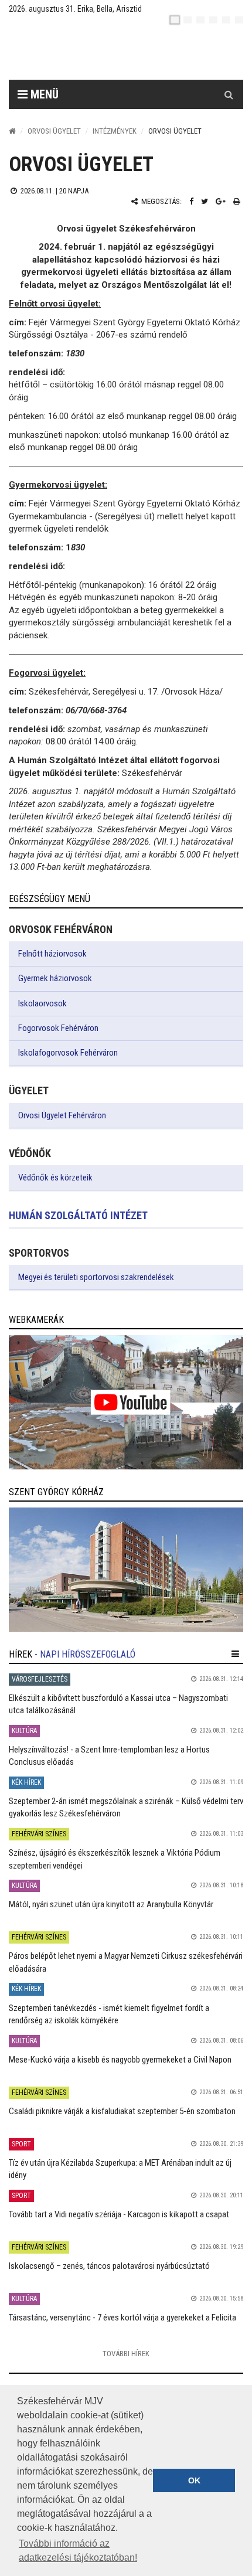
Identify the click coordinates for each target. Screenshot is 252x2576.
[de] (213, 20)
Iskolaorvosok (42, 1003)
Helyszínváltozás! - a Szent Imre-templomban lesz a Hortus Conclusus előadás (109, 1756)
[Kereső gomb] (229, 94)
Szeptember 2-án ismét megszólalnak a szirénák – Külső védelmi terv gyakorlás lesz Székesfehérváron (126, 1807)
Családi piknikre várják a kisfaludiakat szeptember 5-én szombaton (122, 2111)
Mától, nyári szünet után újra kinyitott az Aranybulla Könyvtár (111, 1904)
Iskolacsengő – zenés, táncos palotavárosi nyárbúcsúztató (109, 2266)
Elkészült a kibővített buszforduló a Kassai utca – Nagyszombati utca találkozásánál (118, 1704)
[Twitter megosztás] (205, 201)
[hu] (175, 20)
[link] (126, 1402)
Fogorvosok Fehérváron (58, 1028)
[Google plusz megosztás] (221, 201)
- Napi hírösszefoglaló (85, 1654)
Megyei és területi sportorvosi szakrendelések (96, 1277)
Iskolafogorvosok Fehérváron (68, 1053)
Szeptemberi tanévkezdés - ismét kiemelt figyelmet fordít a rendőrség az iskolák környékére (109, 2014)
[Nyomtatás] (237, 201)
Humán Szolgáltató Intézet (78, 1215)
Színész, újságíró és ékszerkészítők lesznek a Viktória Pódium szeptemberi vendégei (115, 1859)
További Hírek (126, 2354)
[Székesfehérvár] (117, 53)
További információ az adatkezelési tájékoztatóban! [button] (78, 2551)
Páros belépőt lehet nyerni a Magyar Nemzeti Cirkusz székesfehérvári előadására (126, 1962)
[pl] (200, 20)
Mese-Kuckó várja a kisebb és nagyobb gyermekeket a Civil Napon (120, 2060)
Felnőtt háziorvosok (52, 954)
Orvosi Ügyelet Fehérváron (62, 1115)
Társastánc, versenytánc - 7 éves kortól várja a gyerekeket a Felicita (122, 2318)
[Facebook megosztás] (191, 201)
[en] (188, 20)
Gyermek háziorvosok (55, 978)
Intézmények (115, 131)
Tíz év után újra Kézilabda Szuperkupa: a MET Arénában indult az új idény (120, 2169)
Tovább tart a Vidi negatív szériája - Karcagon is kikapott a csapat (119, 2214)
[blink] (239, 20)
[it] (226, 20)
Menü (43, 94)
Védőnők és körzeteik (55, 1178)
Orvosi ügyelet (54, 131)
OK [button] (194, 2480)
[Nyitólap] (12, 131)
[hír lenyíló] (235, 1654)
